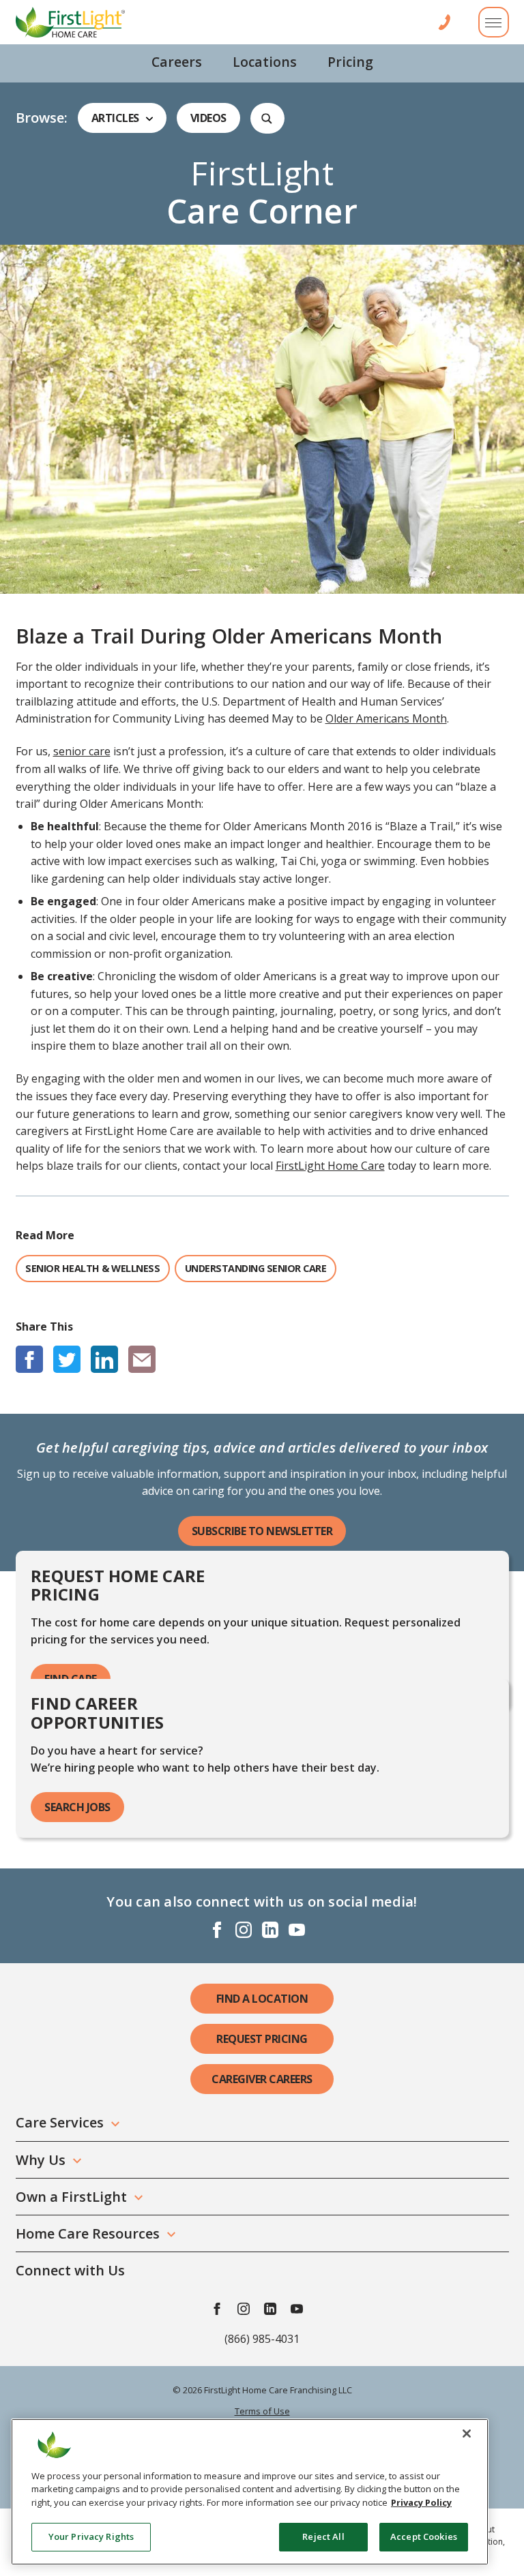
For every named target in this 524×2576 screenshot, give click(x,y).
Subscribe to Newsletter (262, 1531)
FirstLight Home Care (330, 1166)
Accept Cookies (424, 2536)
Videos (208, 118)
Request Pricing (262, 2039)
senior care (82, 751)
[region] (250, 2492)
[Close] (467, 2434)
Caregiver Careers (262, 2079)
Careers (177, 62)
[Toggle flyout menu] (494, 22)
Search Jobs (77, 1807)
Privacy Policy (421, 2502)
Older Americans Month (386, 718)
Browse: (42, 118)
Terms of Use (262, 2411)
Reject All (323, 2536)
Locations (265, 62)
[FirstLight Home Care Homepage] (70, 22)
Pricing (350, 62)
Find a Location (262, 1999)
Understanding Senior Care (256, 1268)
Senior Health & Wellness (92, 1268)
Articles (115, 118)
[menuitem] (177, 63)
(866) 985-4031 (262, 2339)
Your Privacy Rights (91, 2536)
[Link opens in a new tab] (29, 1359)
